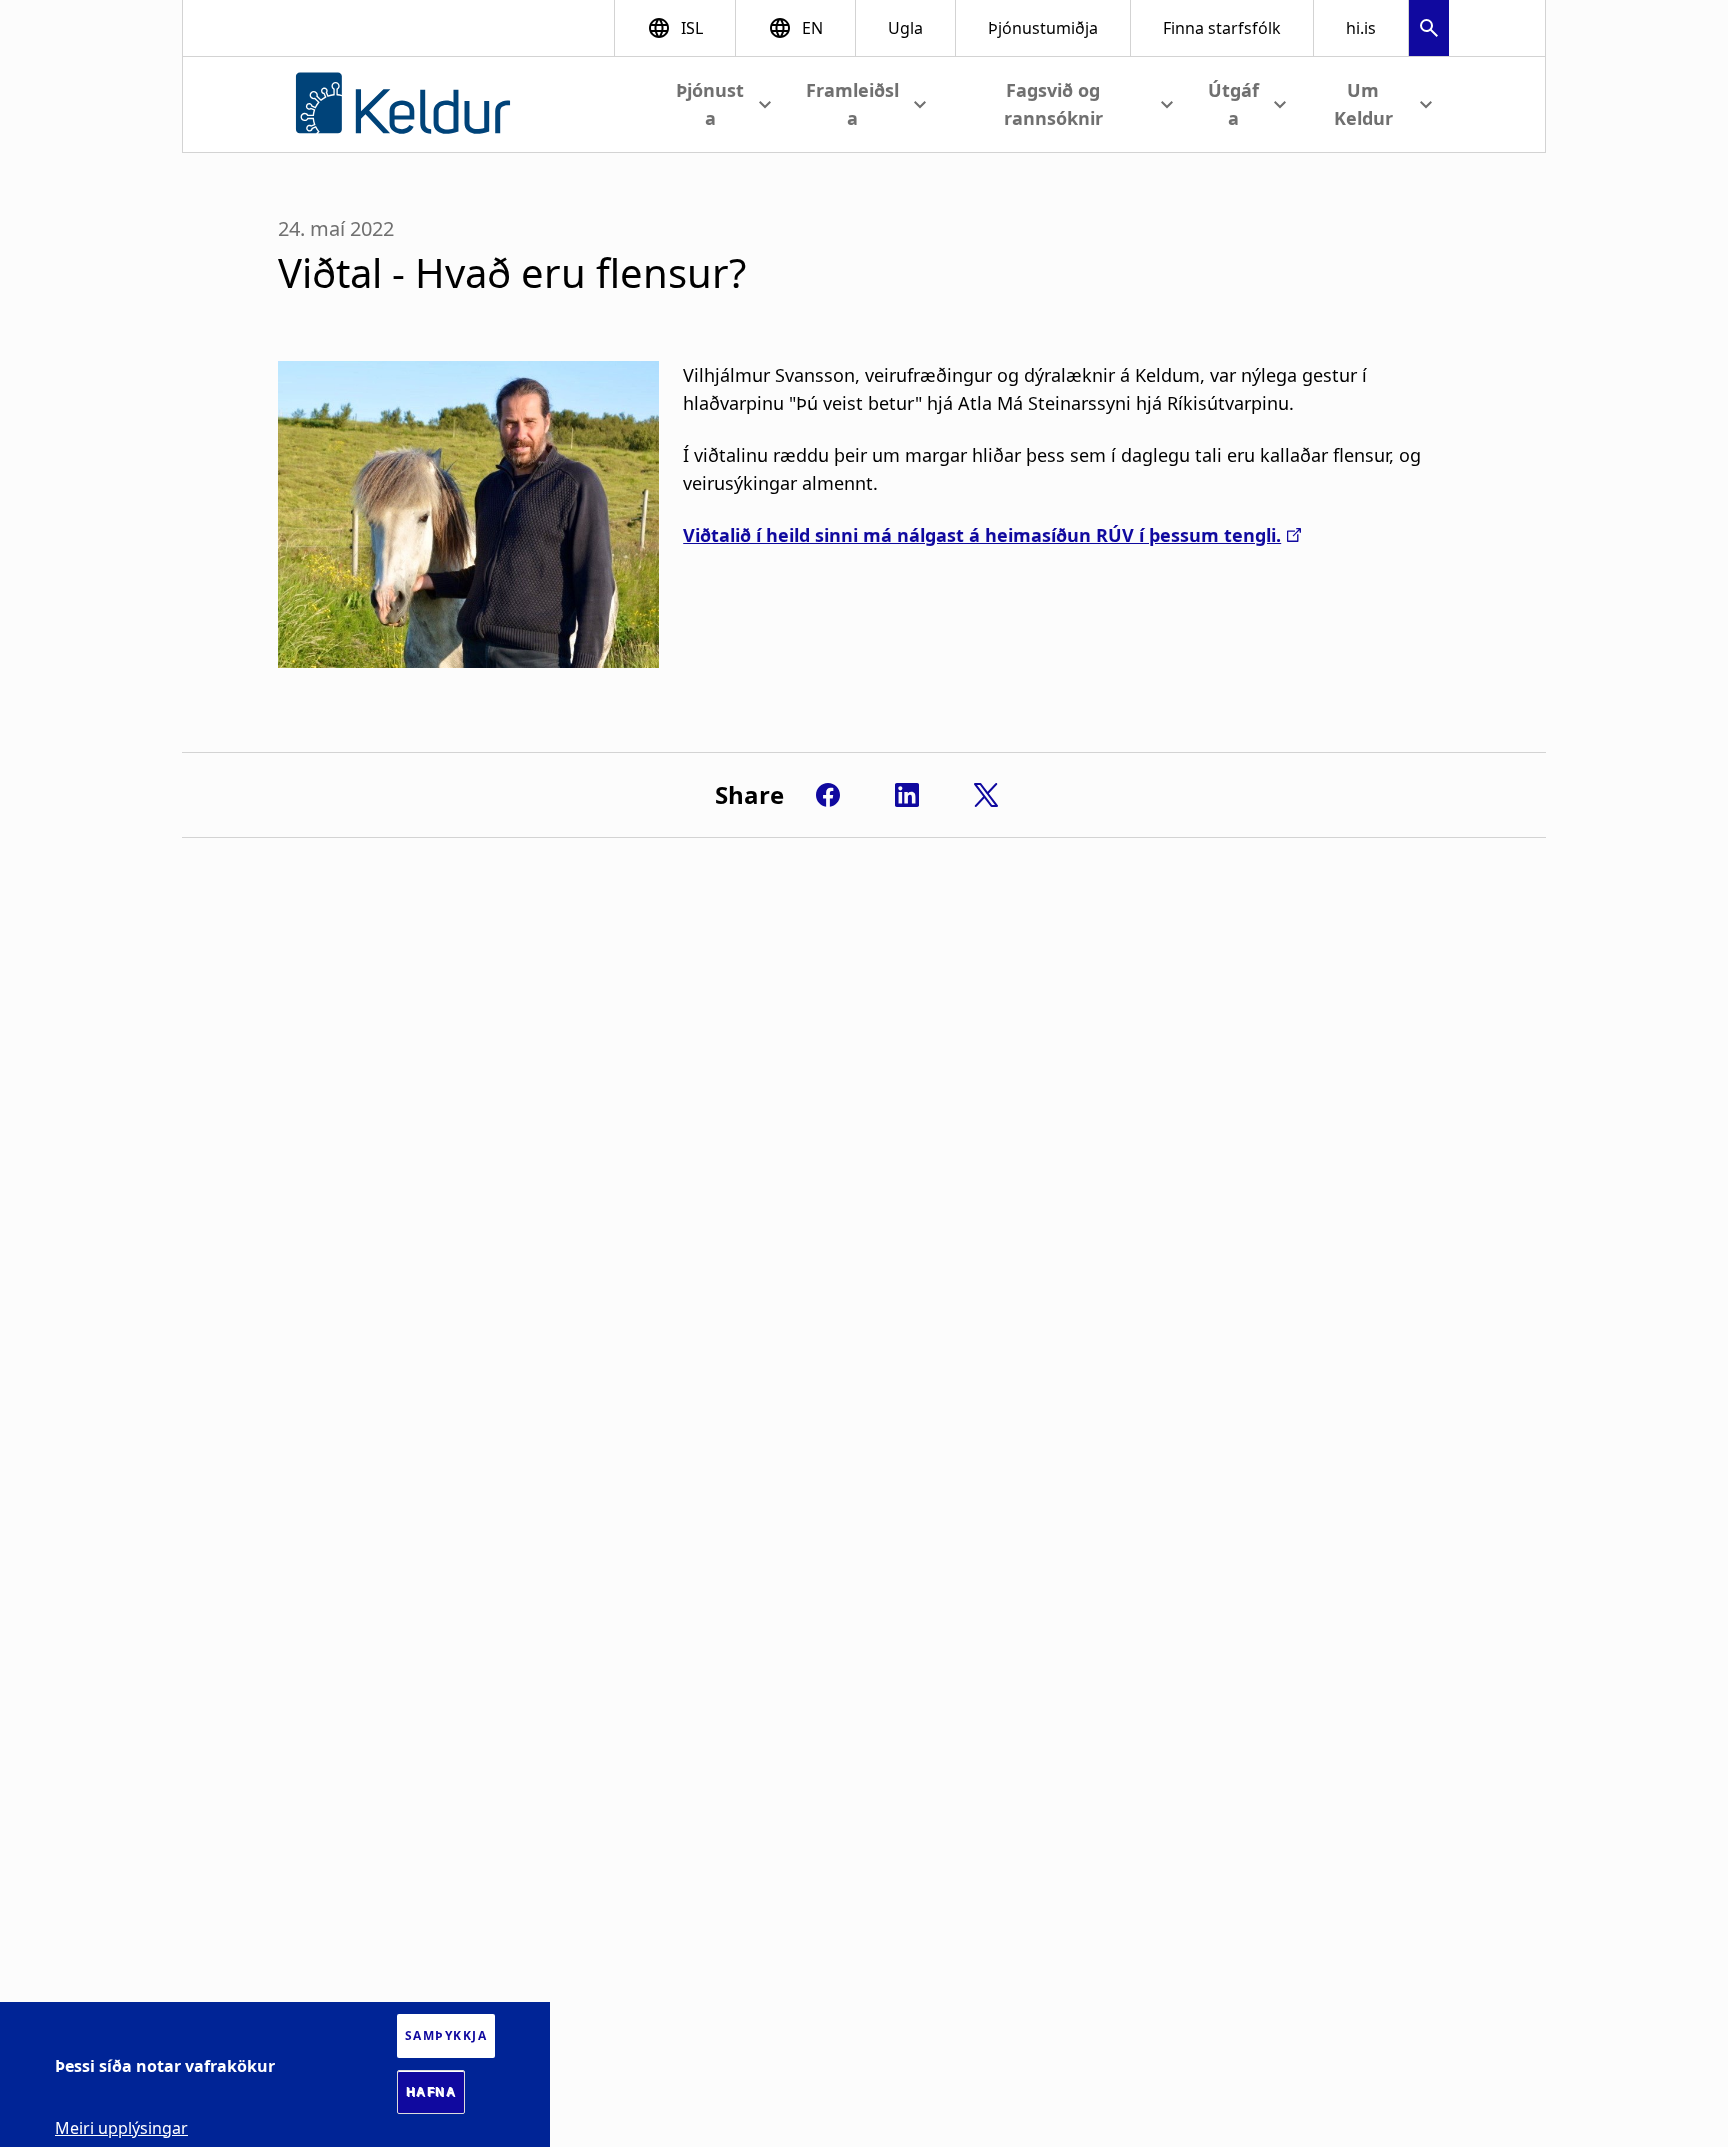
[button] (1429, 30)
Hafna (431, 2092)
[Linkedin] (907, 795)
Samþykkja (446, 2035)
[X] (986, 795)
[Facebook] (828, 795)
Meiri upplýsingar (121, 2127)
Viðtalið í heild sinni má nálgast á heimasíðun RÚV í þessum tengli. (982, 535)
